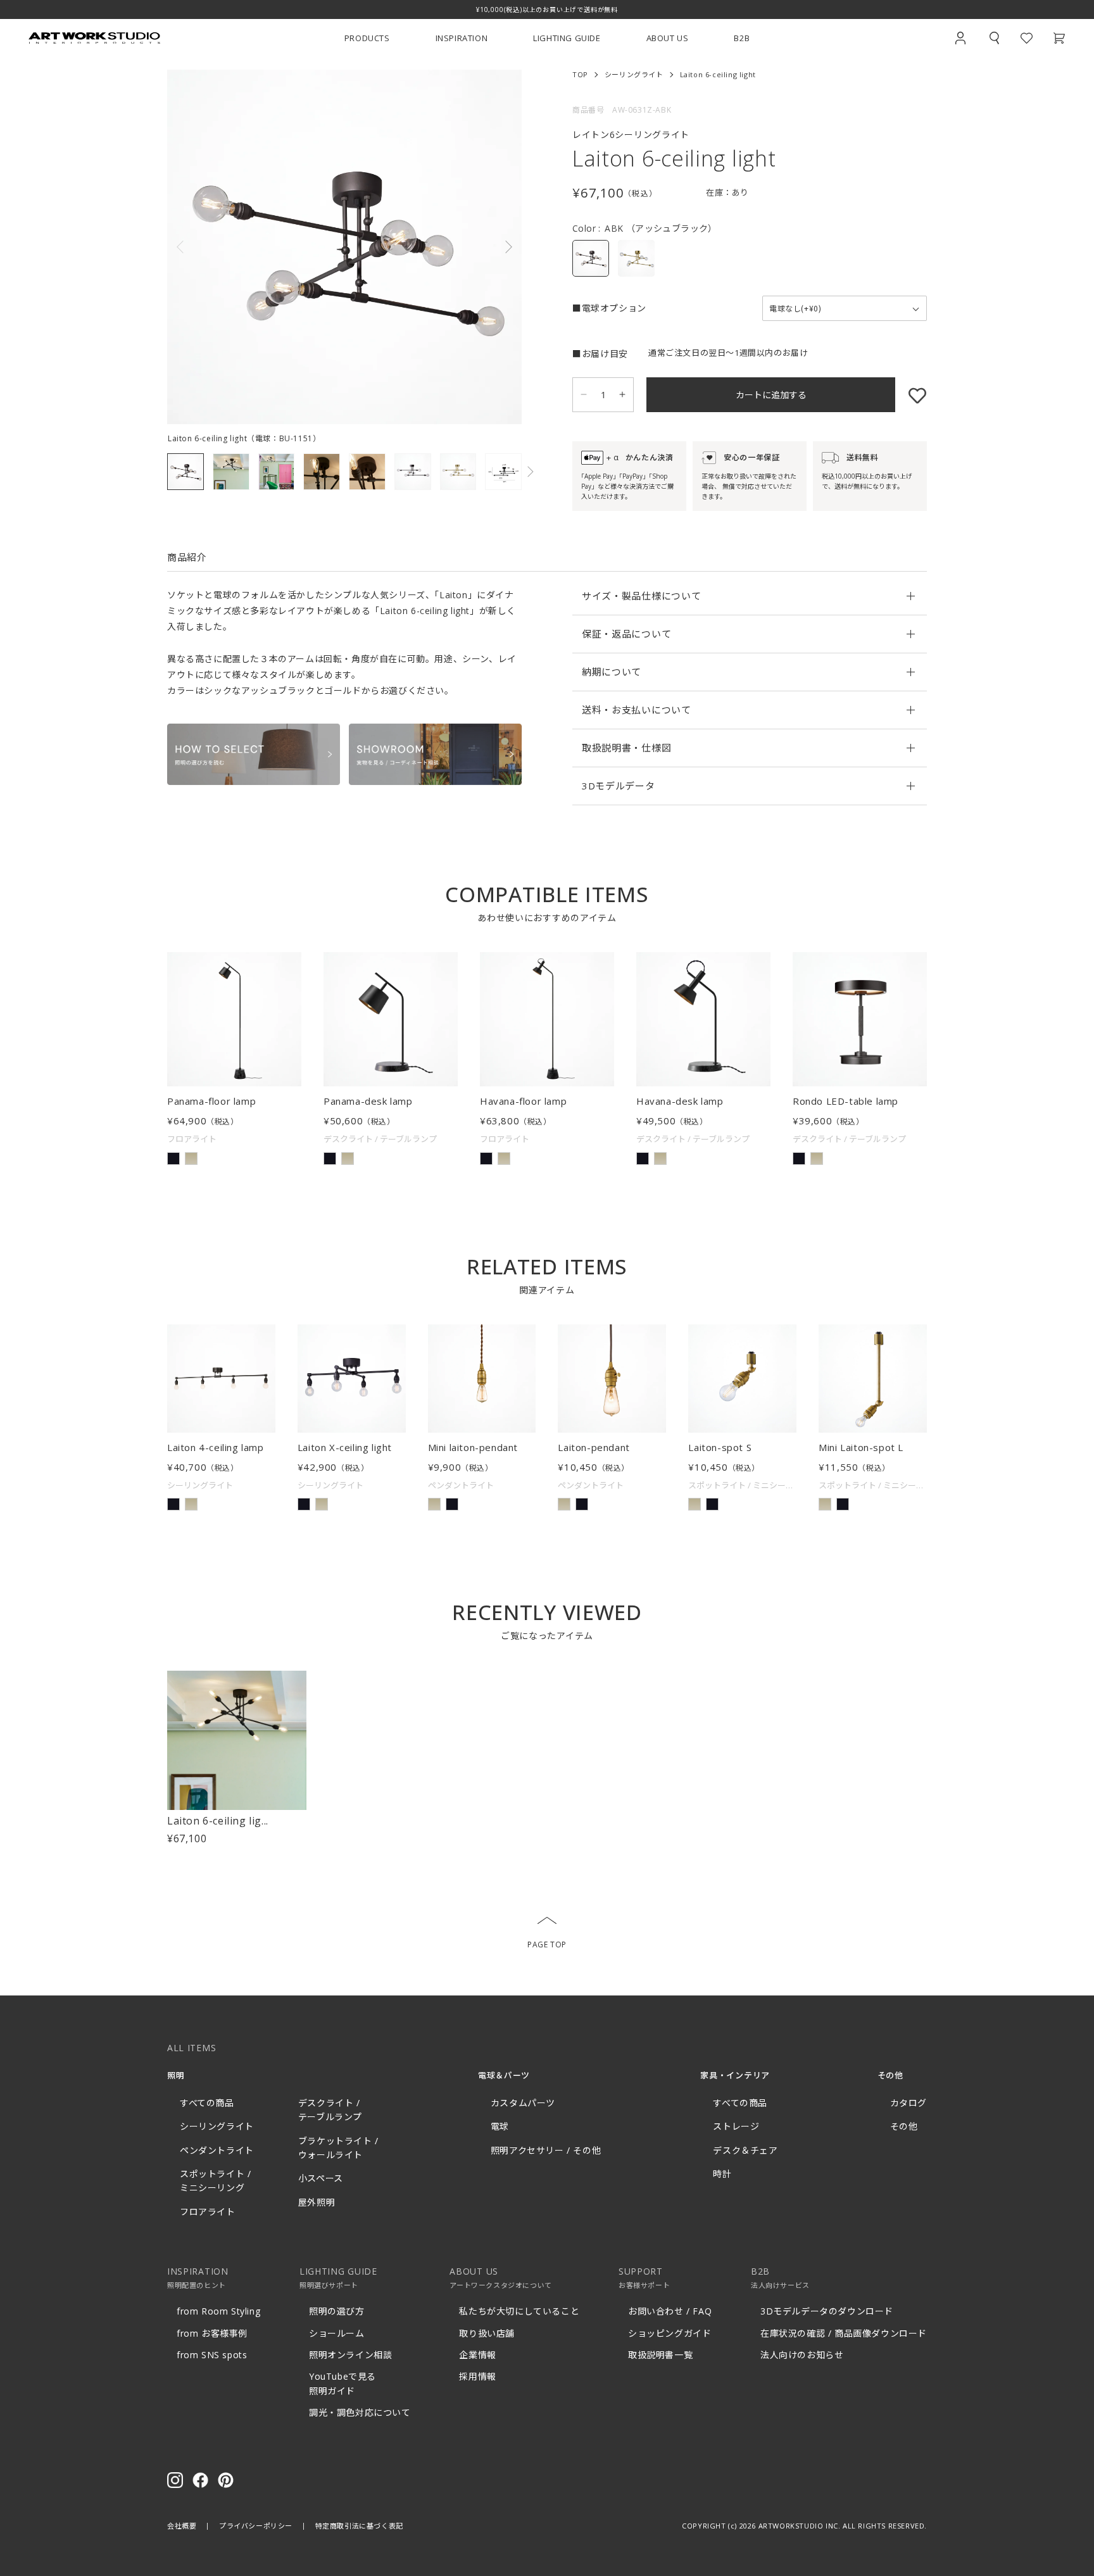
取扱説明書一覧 (660, 2355)
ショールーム (337, 2333)
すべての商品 (207, 2103)
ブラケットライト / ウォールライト (338, 2148)
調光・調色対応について (360, 2412)
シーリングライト (634, 74)
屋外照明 (317, 2202)
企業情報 (477, 2355)
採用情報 (477, 2376)
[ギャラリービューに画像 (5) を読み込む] (367, 472)
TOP (580, 74)
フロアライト (208, 2212)
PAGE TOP (547, 1945)
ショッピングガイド (670, 2333)
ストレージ (736, 2126)
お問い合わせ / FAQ (670, 2311)
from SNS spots (212, 2355)
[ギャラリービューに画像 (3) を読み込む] (277, 472)
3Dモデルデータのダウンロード (827, 2311)
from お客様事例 (212, 2333)
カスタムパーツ (523, 2103)
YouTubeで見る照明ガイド (343, 2383)
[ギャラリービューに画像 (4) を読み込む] (322, 472)
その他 (904, 2126)
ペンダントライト (217, 2150)
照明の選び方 (337, 2311)
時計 (722, 2174)
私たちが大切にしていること (519, 2311)
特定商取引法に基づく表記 (359, 2526)
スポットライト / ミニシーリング (215, 2181)
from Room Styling (218, 2311)
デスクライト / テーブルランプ (330, 2110)
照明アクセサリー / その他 (546, 2150)
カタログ (909, 2103)
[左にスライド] (256, 247)
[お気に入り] (911, 395)
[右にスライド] (433, 247)
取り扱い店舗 (487, 2333)
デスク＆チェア (745, 2150)
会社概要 (182, 2526)
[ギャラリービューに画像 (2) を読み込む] (231, 472)
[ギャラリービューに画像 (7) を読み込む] (458, 472)
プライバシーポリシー (256, 2526)
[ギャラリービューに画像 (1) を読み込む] (185, 472)
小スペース (321, 2178)
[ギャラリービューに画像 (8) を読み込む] (503, 472)
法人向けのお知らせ (802, 2355)
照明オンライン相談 (350, 2355)
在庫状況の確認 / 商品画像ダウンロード (844, 2333)
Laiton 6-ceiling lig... (218, 1821)
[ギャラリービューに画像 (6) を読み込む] (413, 472)
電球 (500, 2126)
